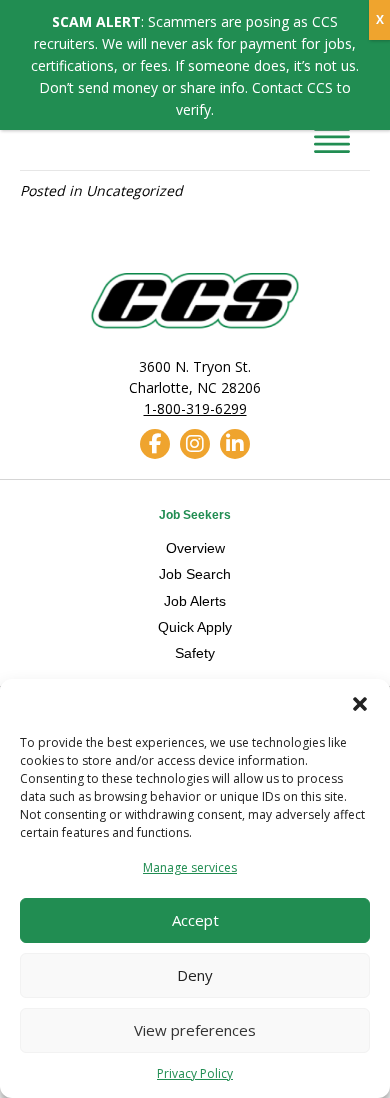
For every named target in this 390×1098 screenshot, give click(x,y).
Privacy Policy (195, 1073)
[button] (360, 704)
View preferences (195, 1030)
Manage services (190, 867)
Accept (195, 920)
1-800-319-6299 (195, 408)
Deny (195, 975)
